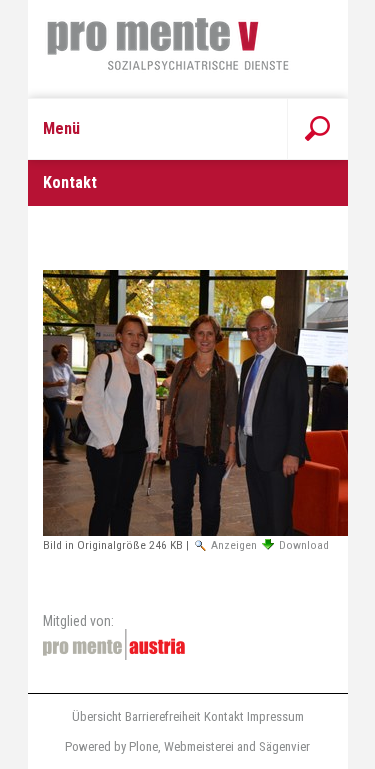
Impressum (275, 716)
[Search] (317, 129)
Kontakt (224, 716)
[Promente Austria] (114, 644)
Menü (61, 128)
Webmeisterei (199, 746)
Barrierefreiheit (163, 716)
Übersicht (97, 716)
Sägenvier (284, 746)
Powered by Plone (111, 746)
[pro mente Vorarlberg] (188, 49)
